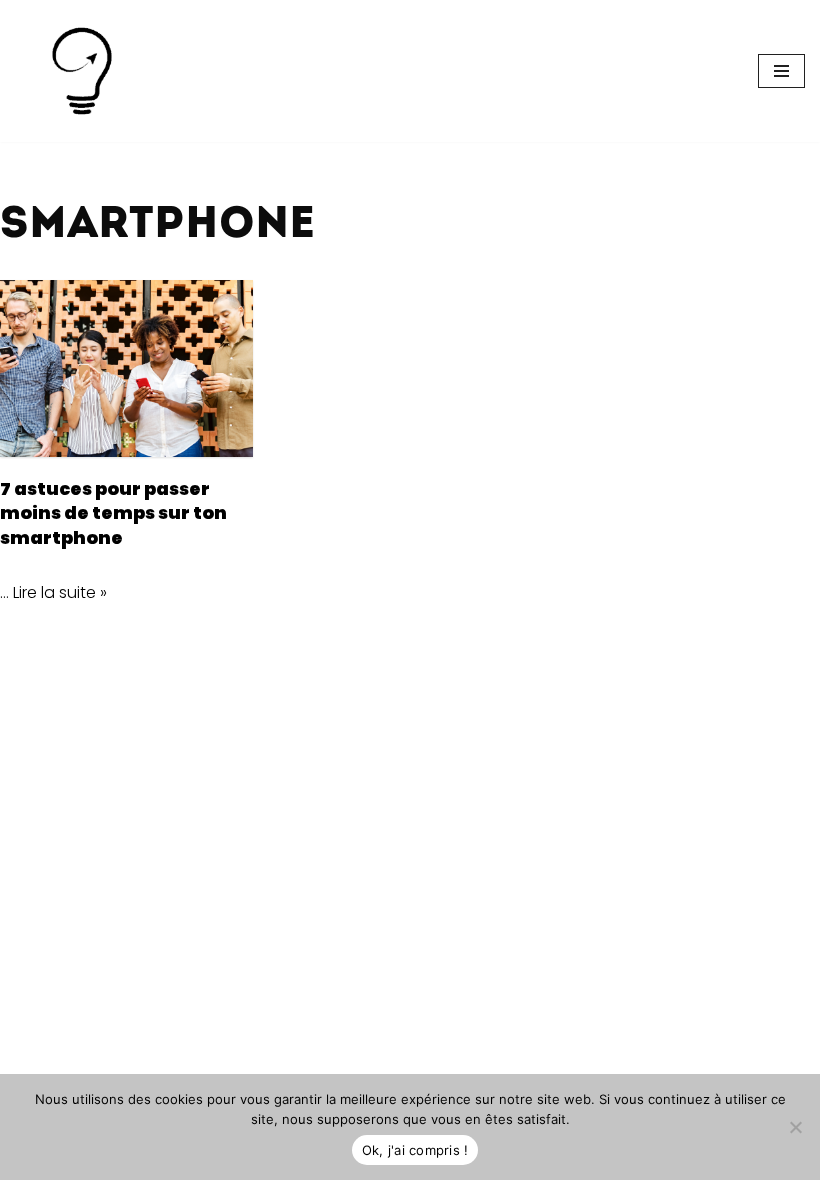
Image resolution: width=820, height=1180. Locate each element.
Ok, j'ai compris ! (415, 1150)
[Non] (795, 1127)
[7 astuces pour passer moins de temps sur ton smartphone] (126, 368)
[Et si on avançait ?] (82, 71)
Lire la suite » (60, 592)
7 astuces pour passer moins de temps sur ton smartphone (113, 513)
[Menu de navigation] (781, 71)
